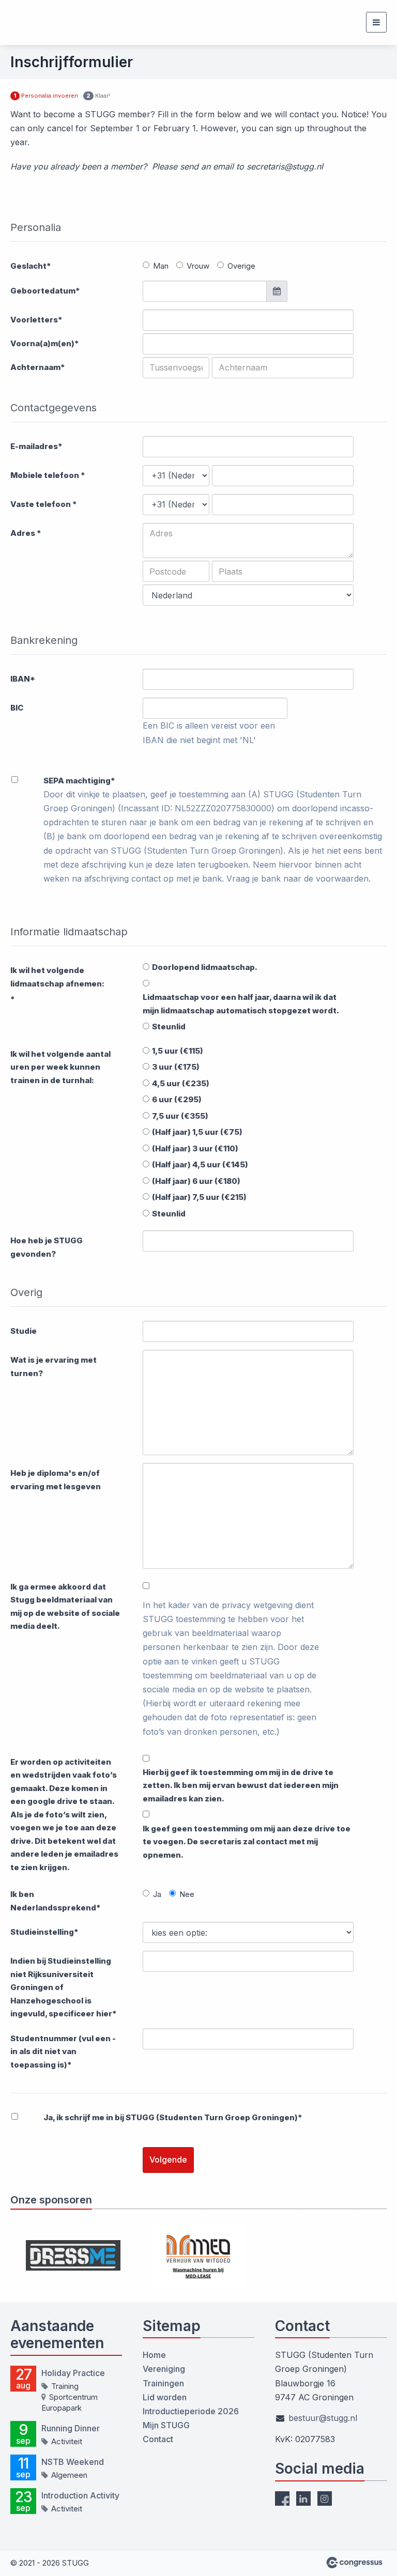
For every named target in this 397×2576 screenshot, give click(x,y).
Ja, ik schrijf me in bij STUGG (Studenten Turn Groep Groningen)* (173, 2117)
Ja (157, 1894)
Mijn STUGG (166, 2425)
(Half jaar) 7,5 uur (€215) (199, 1197)
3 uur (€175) (176, 1067)
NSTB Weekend (73, 2462)
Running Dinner (71, 2428)
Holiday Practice (73, 2373)
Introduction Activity (80, 2495)
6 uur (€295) (177, 1099)
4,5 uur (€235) (181, 1083)
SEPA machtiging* (79, 781)
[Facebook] (282, 2498)
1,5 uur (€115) (178, 1051)
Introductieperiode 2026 (191, 2411)
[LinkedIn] (303, 2498)
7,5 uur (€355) (180, 1116)
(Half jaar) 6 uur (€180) (196, 1181)
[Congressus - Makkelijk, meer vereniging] (354, 2563)
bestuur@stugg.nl (323, 2418)
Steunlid (169, 1027)
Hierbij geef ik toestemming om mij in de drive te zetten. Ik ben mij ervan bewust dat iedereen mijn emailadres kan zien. (241, 1785)
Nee (187, 1894)
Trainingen (163, 2383)
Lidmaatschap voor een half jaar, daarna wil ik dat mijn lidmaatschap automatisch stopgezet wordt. (241, 1004)
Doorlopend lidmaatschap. (205, 967)
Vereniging (164, 2369)
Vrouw (198, 266)
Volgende (168, 2159)
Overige (241, 266)
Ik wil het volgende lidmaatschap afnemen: (57, 977)
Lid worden (165, 2397)
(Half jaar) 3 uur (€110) (195, 1148)
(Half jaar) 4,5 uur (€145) (200, 1164)
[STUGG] (36, 22)
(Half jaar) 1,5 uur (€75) (197, 1132)
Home (154, 2355)
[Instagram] (325, 2498)
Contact (158, 2439)
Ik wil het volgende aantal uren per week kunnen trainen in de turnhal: (60, 1067)
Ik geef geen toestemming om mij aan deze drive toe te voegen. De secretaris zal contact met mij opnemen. (247, 1842)
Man (161, 266)
